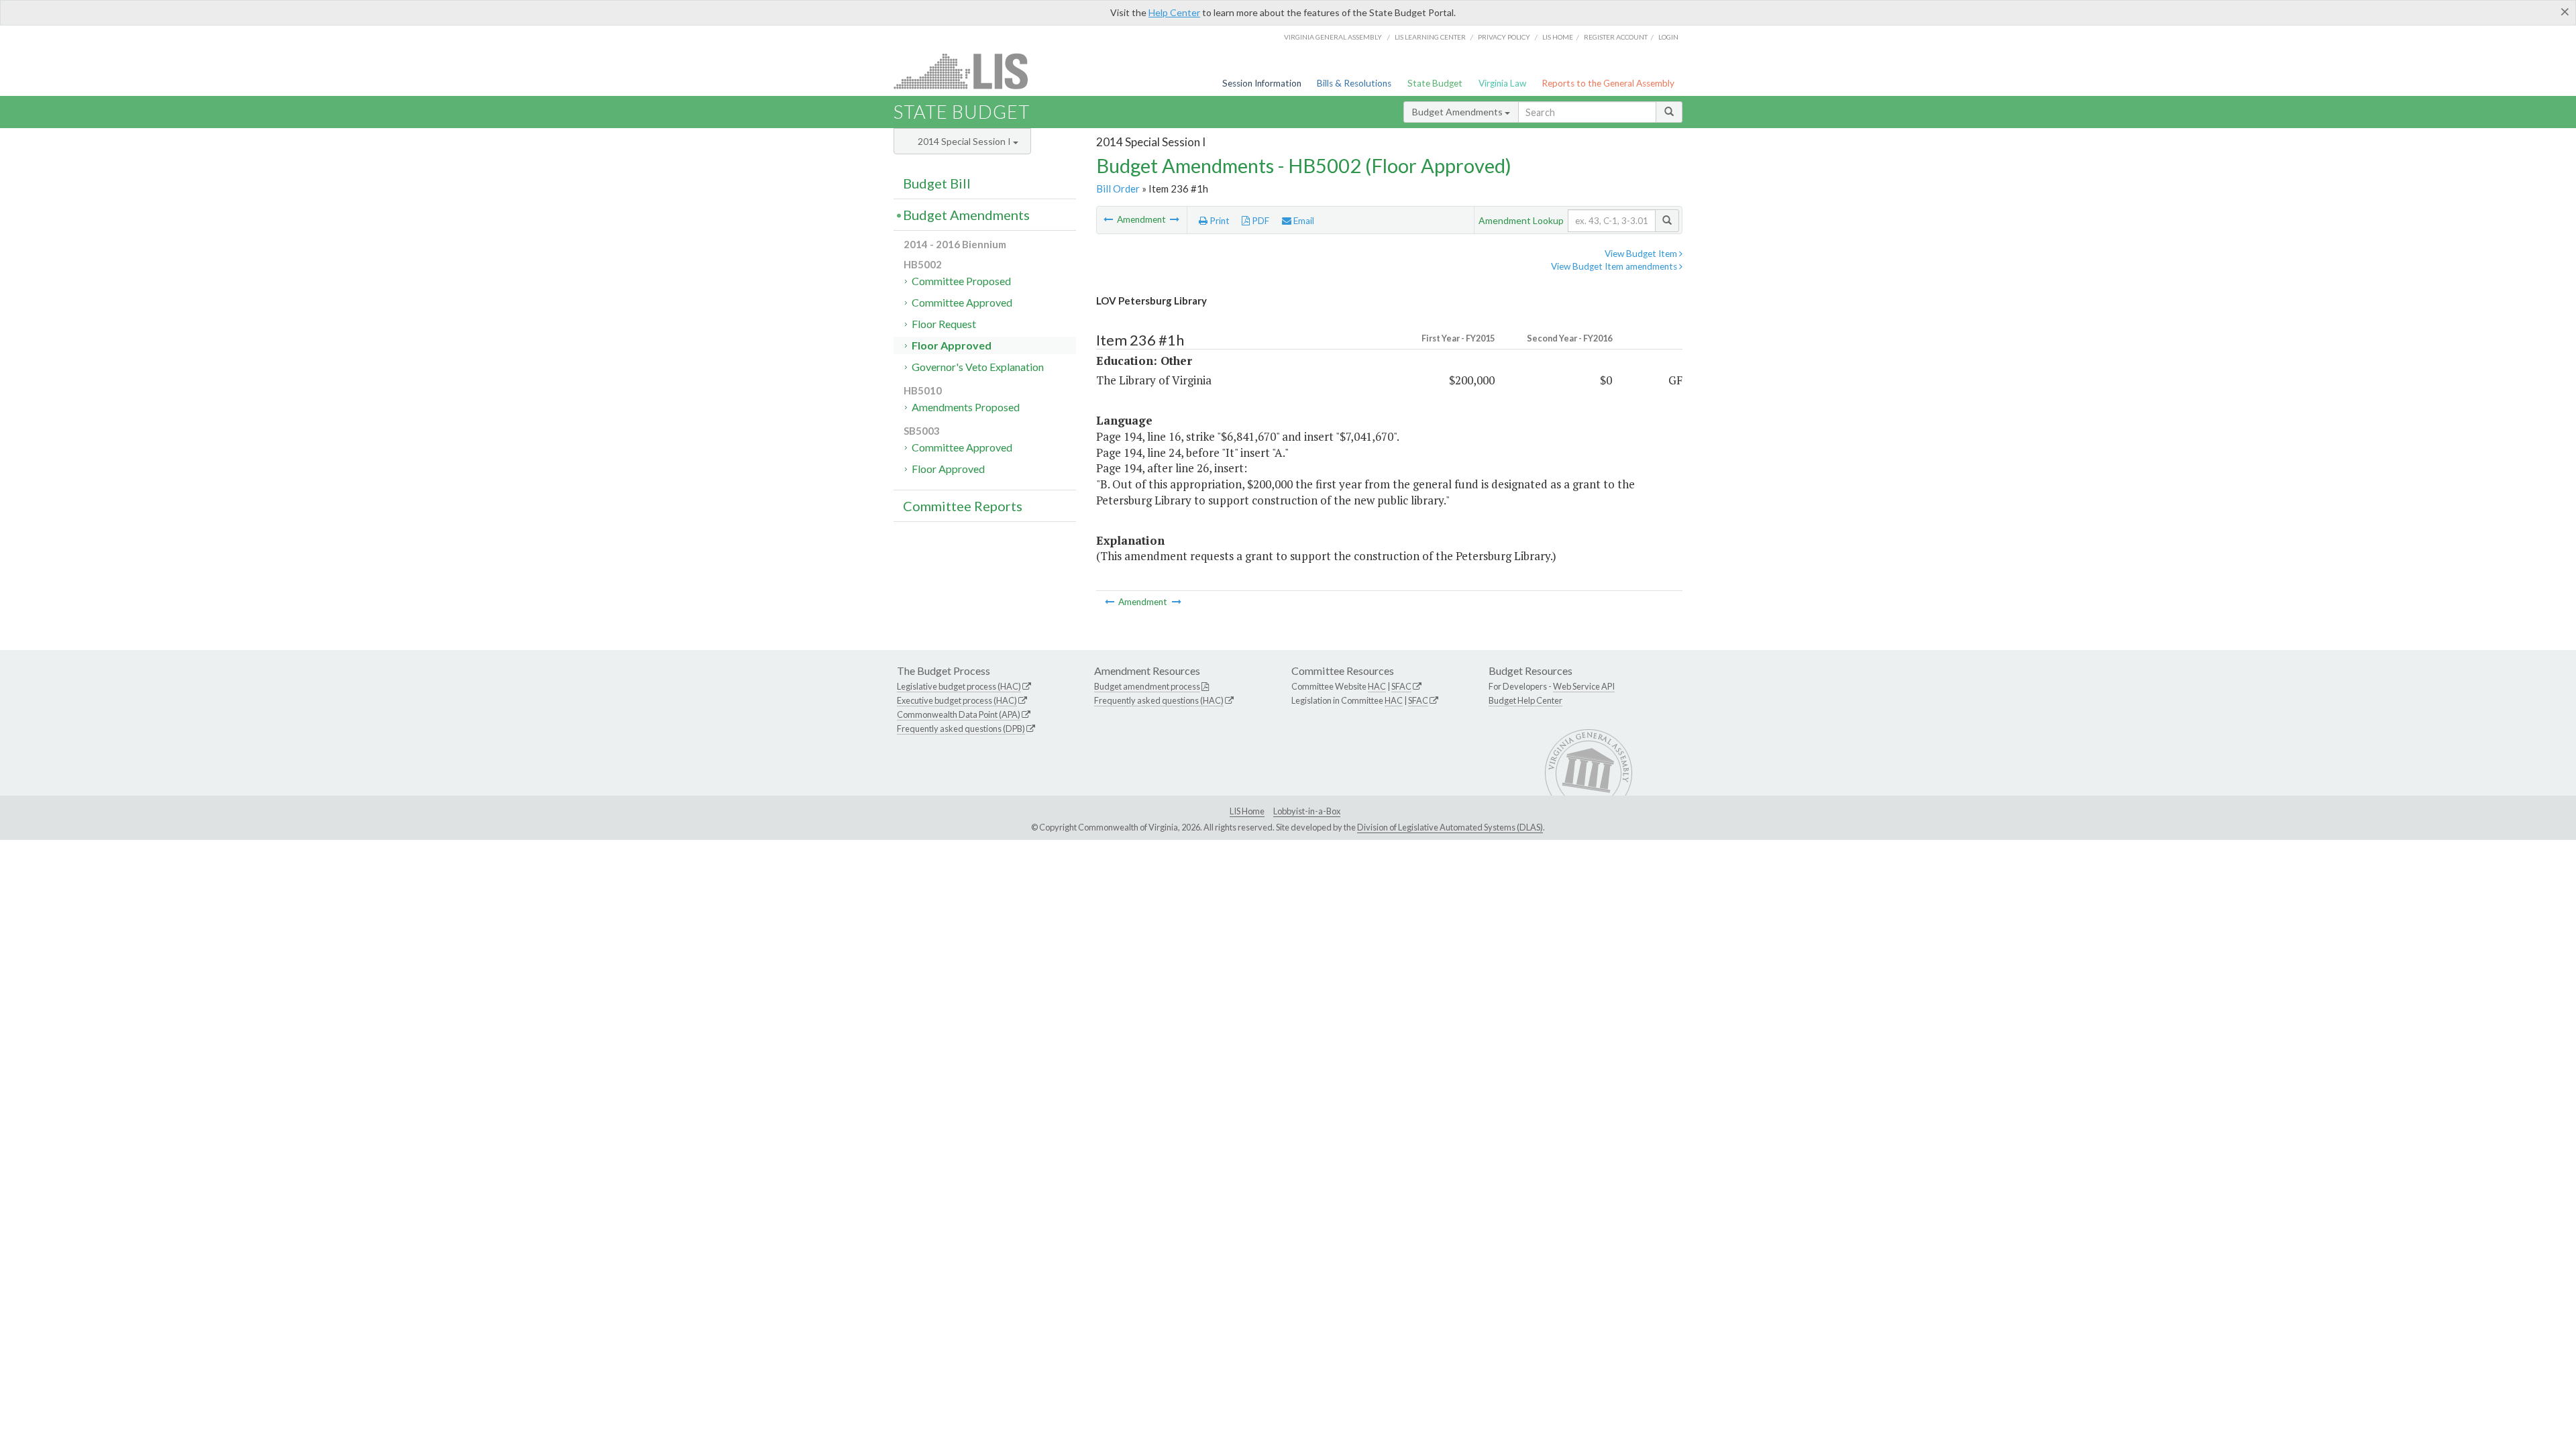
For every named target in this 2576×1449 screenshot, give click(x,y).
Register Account (1616, 37)
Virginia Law (1502, 83)
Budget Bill (937, 183)
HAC (1377, 686)
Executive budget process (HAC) (957, 700)
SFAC (1401, 686)
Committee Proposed (961, 281)
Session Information (1262, 83)
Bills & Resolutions (1354, 83)
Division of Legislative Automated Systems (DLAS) (1450, 827)
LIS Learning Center (1430, 37)
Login (1668, 37)
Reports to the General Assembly (1608, 83)
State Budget (1435, 83)
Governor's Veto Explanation (978, 367)
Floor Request (944, 324)
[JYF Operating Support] (1109, 219)
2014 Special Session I (965, 141)
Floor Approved (952, 345)
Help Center (1174, 12)
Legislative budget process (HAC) (959, 686)
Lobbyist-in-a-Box (1307, 811)
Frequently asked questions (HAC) (1159, 700)
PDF (1259, 221)
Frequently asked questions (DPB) (961, 729)
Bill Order (1118, 189)
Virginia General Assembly (1333, 37)
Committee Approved (962, 302)
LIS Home (1247, 811)
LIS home (1558, 37)
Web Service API (1584, 686)
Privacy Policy (1504, 37)
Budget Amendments (1458, 112)
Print (1219, 221)
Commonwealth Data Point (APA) (959, 714)
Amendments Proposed (966, 407)
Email (1303, 221)
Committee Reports (963, 506)
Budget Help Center (1525, 700)
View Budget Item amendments (1615, 266)
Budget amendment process (1147, 686)
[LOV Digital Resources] (1175, 219)
